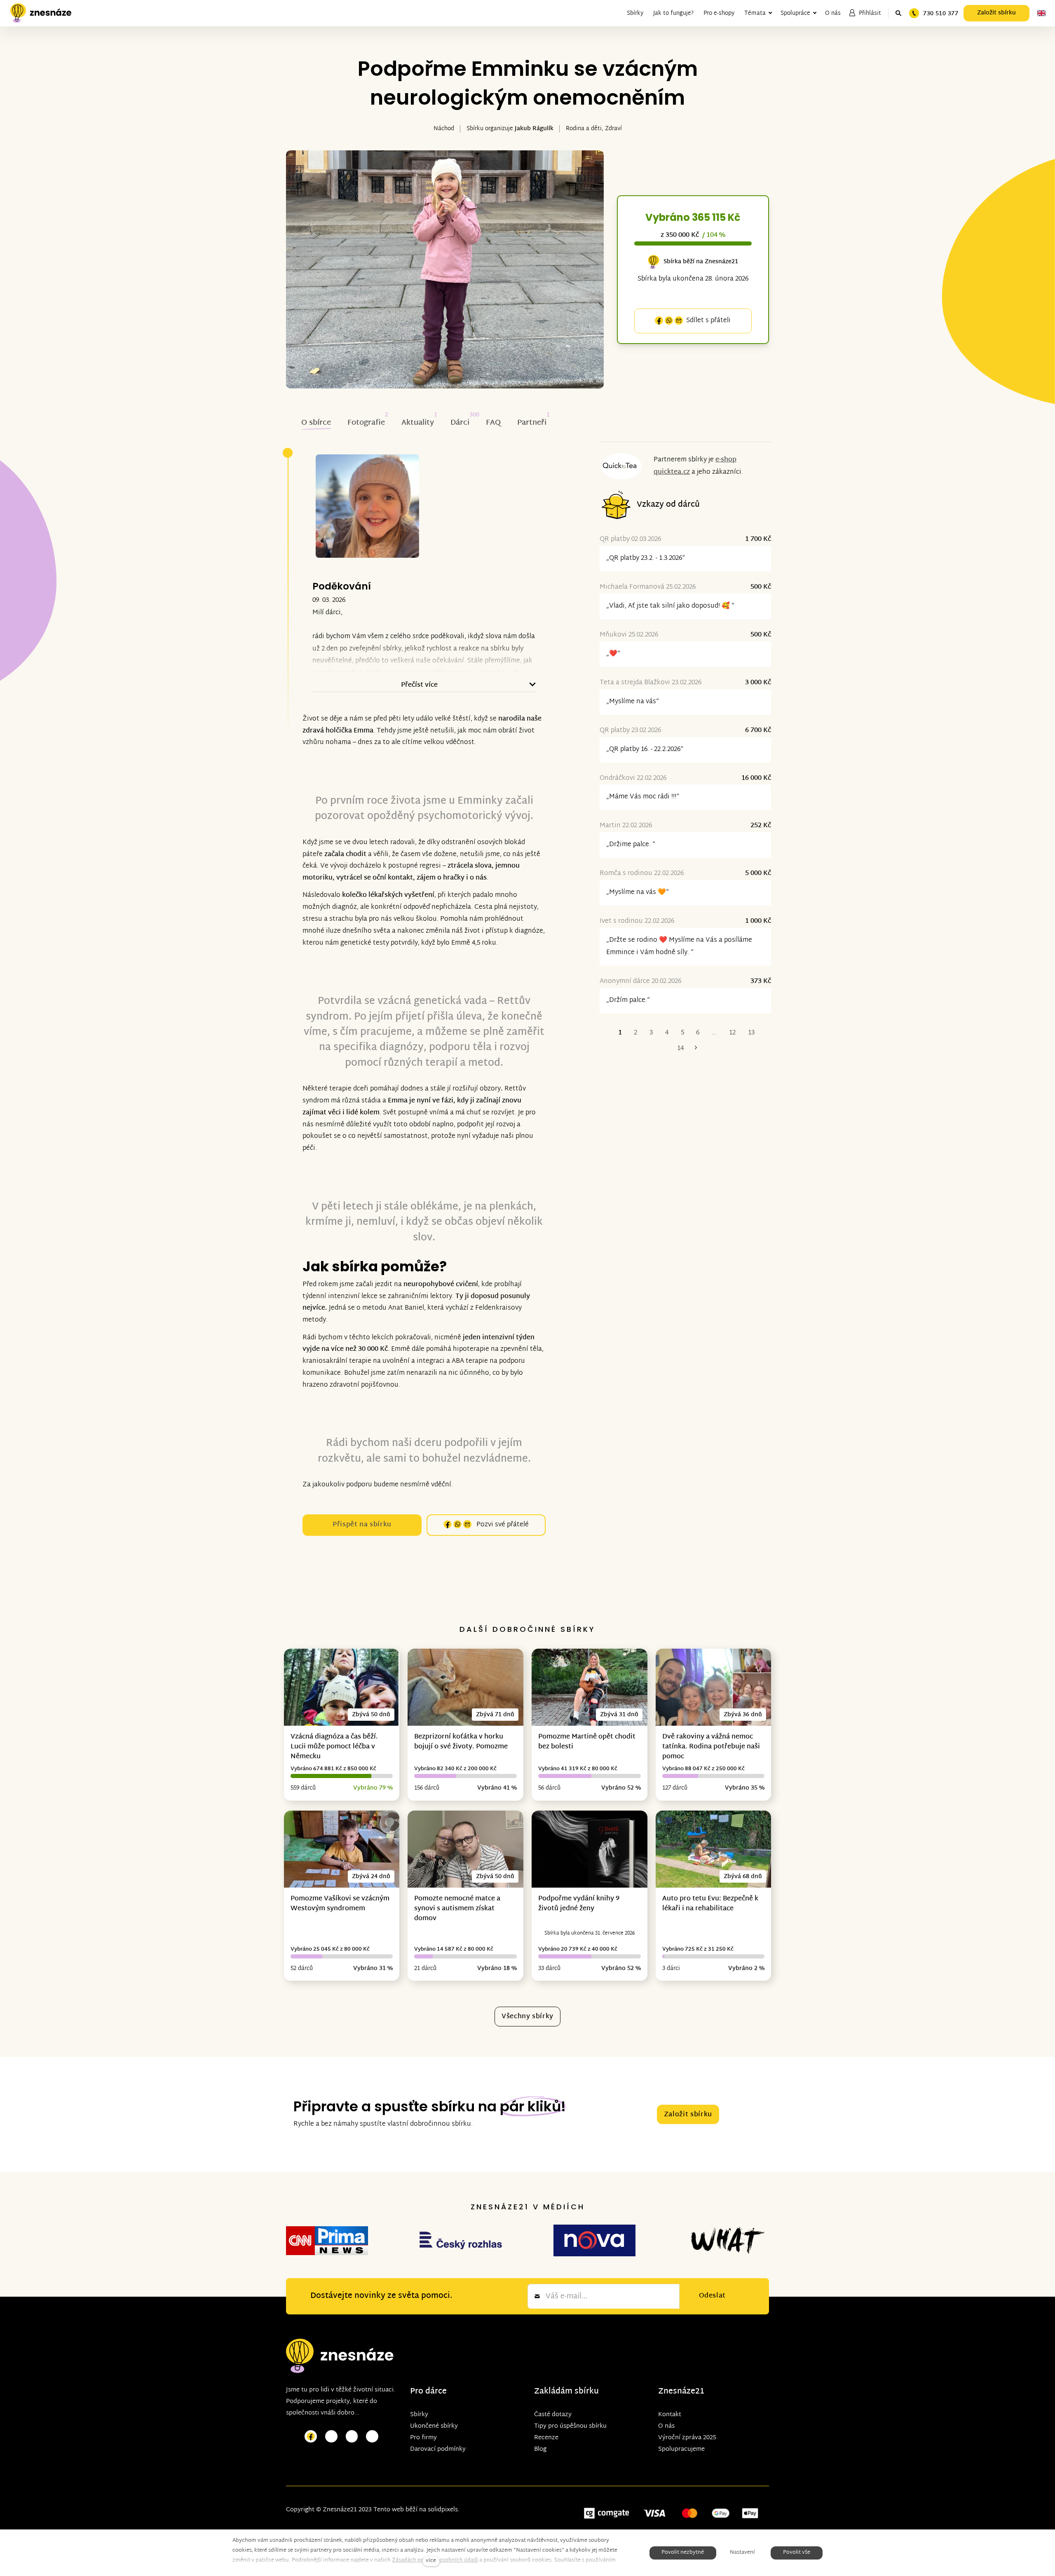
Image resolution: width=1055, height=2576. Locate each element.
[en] (1041, 13)
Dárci (460, 423)
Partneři (532, 423)
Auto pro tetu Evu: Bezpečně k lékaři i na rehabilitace (710, 1904)
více (431, 2561)
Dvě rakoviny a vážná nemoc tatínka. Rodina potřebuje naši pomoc (711, 1747)
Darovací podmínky (438, 2449)
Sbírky (419, 2415)
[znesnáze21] (41, 13)
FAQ (493, 423)
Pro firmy (423, 2438)
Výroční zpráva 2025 (687, 2438)
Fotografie (366, 423)
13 (751, 1033)
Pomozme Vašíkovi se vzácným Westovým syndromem (340, 1904)
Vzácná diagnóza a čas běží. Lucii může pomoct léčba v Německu (334, 1747)
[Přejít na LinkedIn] (372, 2437)
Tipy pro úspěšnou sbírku (570, 2426)
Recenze (546, 2438)
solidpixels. (444, 2510)
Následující (696, 1049)
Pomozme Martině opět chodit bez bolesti (587, 1742)
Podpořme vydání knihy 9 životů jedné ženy (579, 1904)
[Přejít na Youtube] (352, 2437)
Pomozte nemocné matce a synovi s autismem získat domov (457, 1909)
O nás (666, 2426)
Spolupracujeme (681, 2449)
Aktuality (418, 423)
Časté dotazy (553, 2415)
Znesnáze (677, 2392)
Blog (540, 2449)
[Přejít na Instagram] (331, 2437)
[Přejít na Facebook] (311, 2437)
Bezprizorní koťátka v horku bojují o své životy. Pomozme (461, 1742)
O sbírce (316, 423)
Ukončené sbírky (434, 2426)
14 (680, 1049)
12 (732, 1033)
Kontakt (670, 2415)
